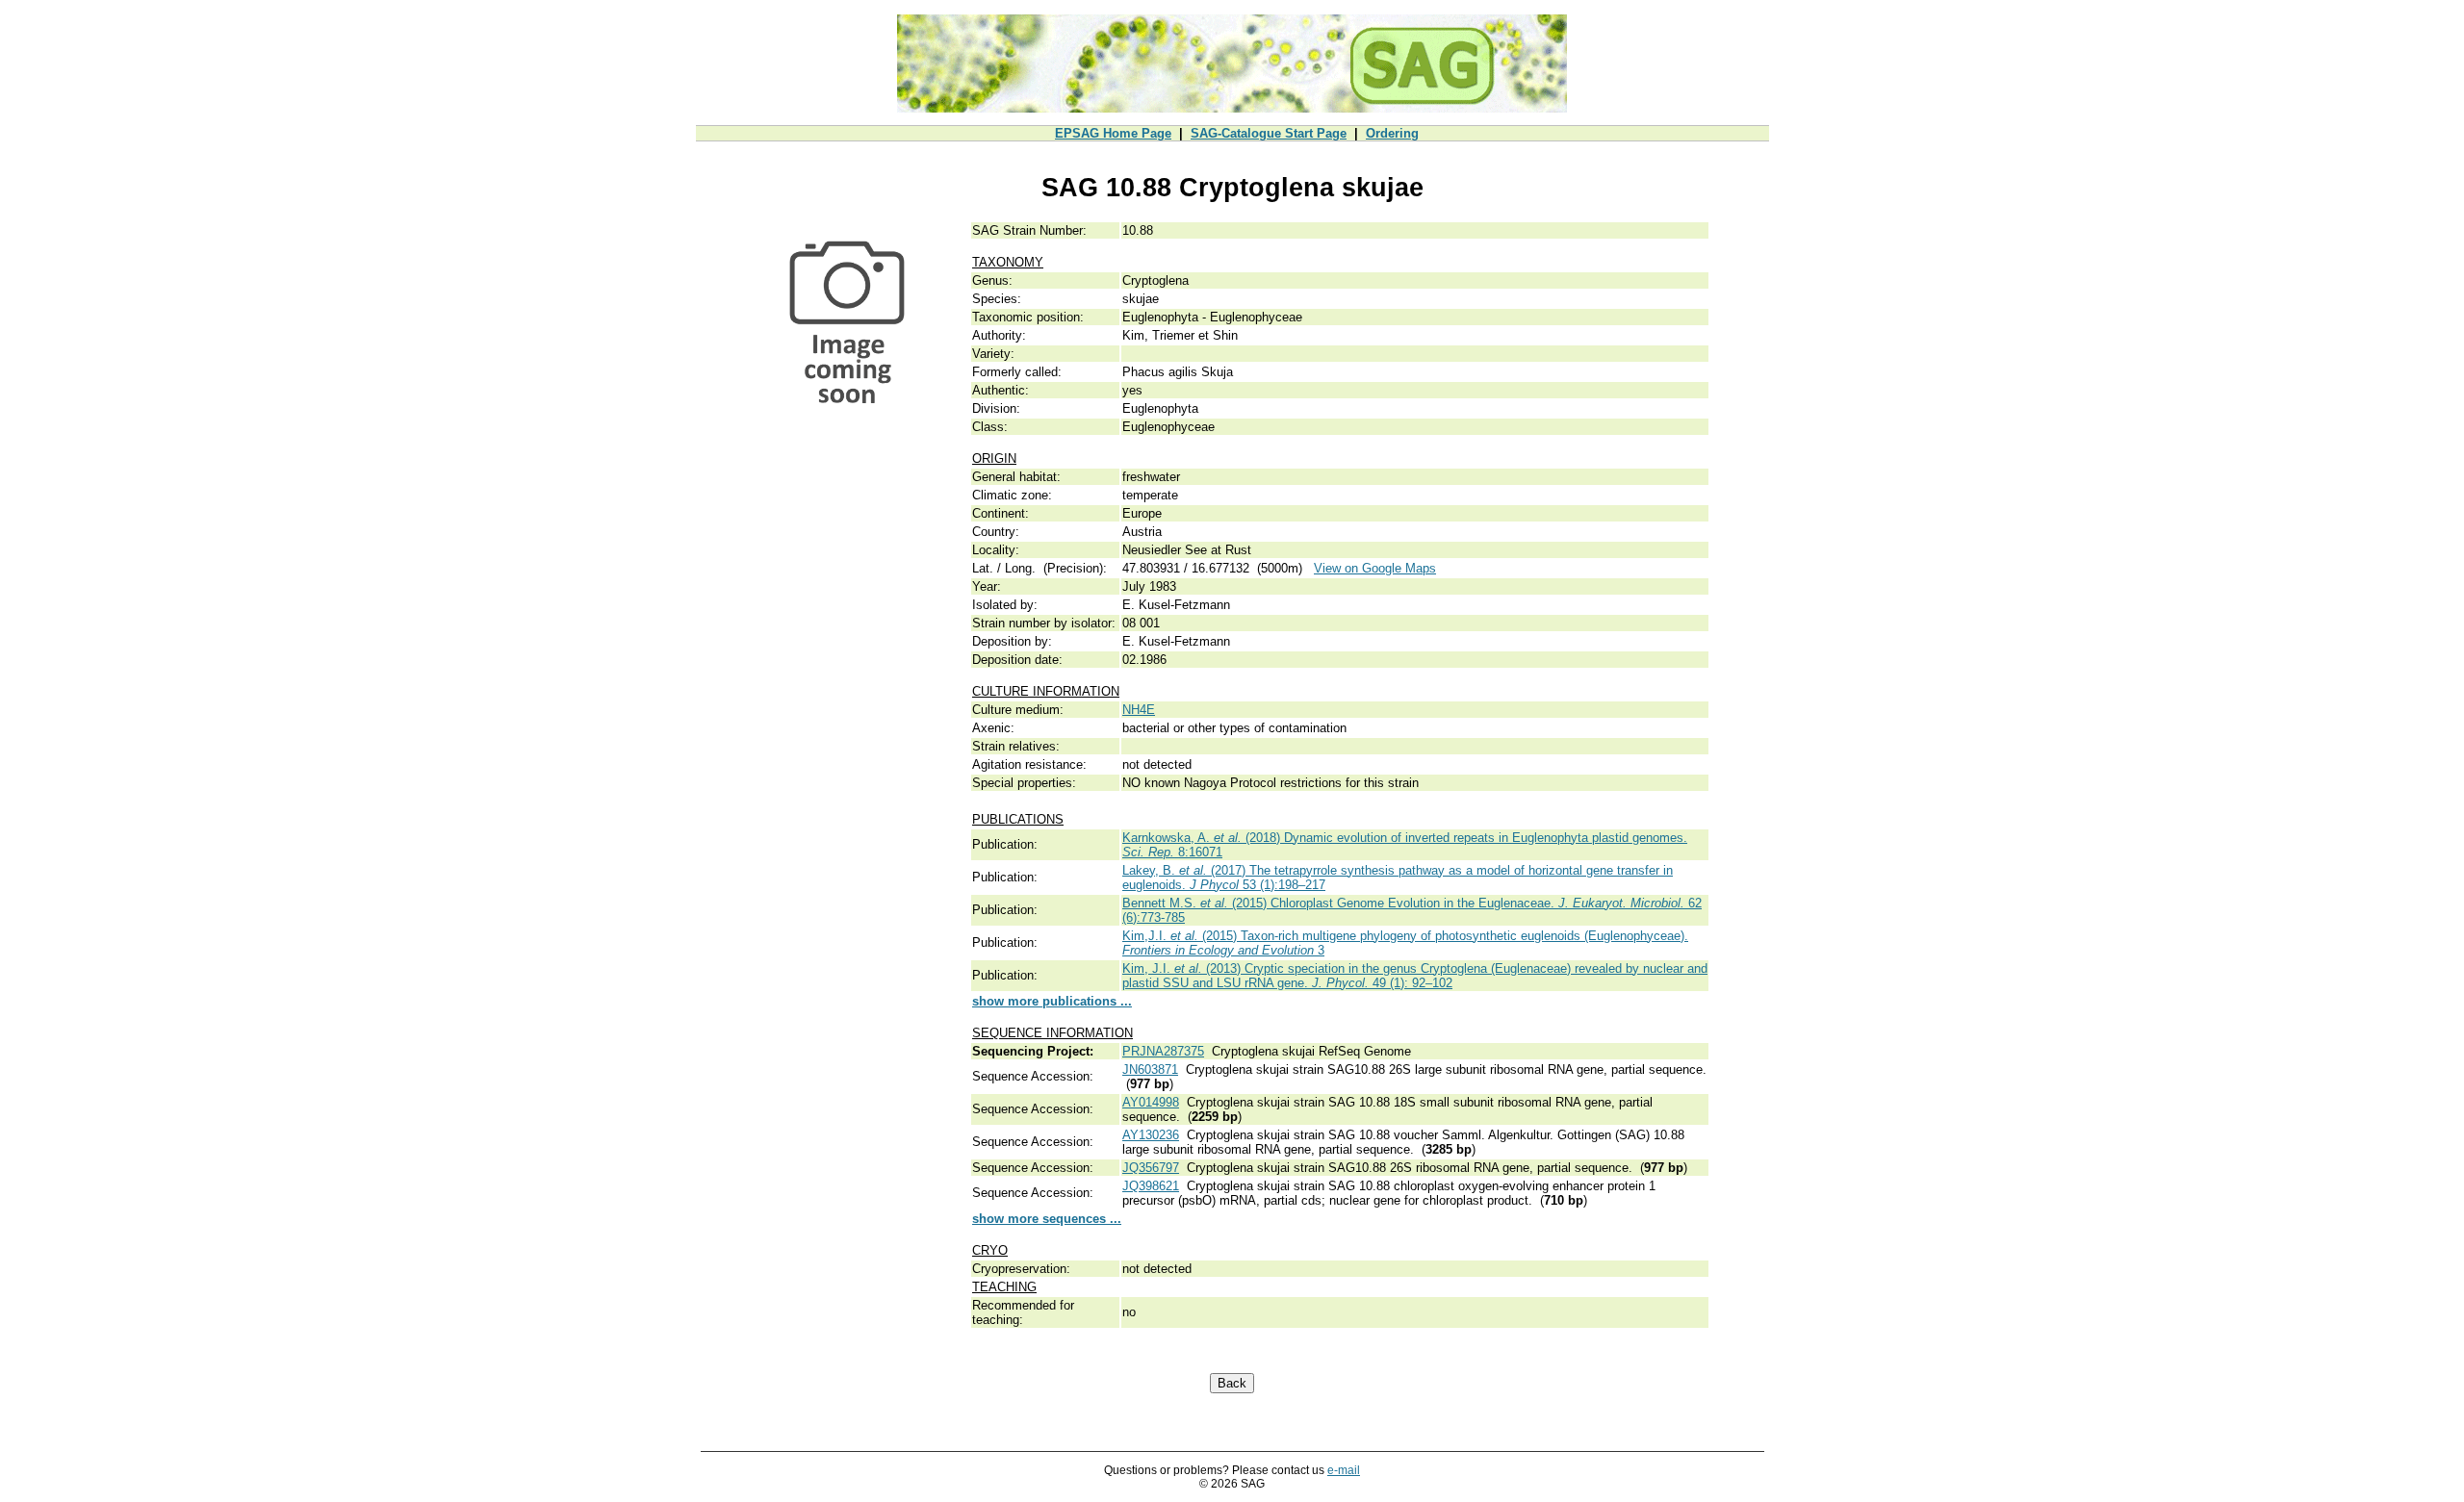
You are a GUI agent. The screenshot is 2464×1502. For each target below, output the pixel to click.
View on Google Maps (1375, 568)
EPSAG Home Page (1113, 133)
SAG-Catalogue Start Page (1269, 133)
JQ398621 (1151, 1186)
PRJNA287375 (1163, 1051)
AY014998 (1151, 1102)
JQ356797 (1151, 1168)
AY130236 (1151, 1135)
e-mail (1344, 1470)
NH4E (1139, 710)
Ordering (1392, 133)
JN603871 (1150, 1069)
